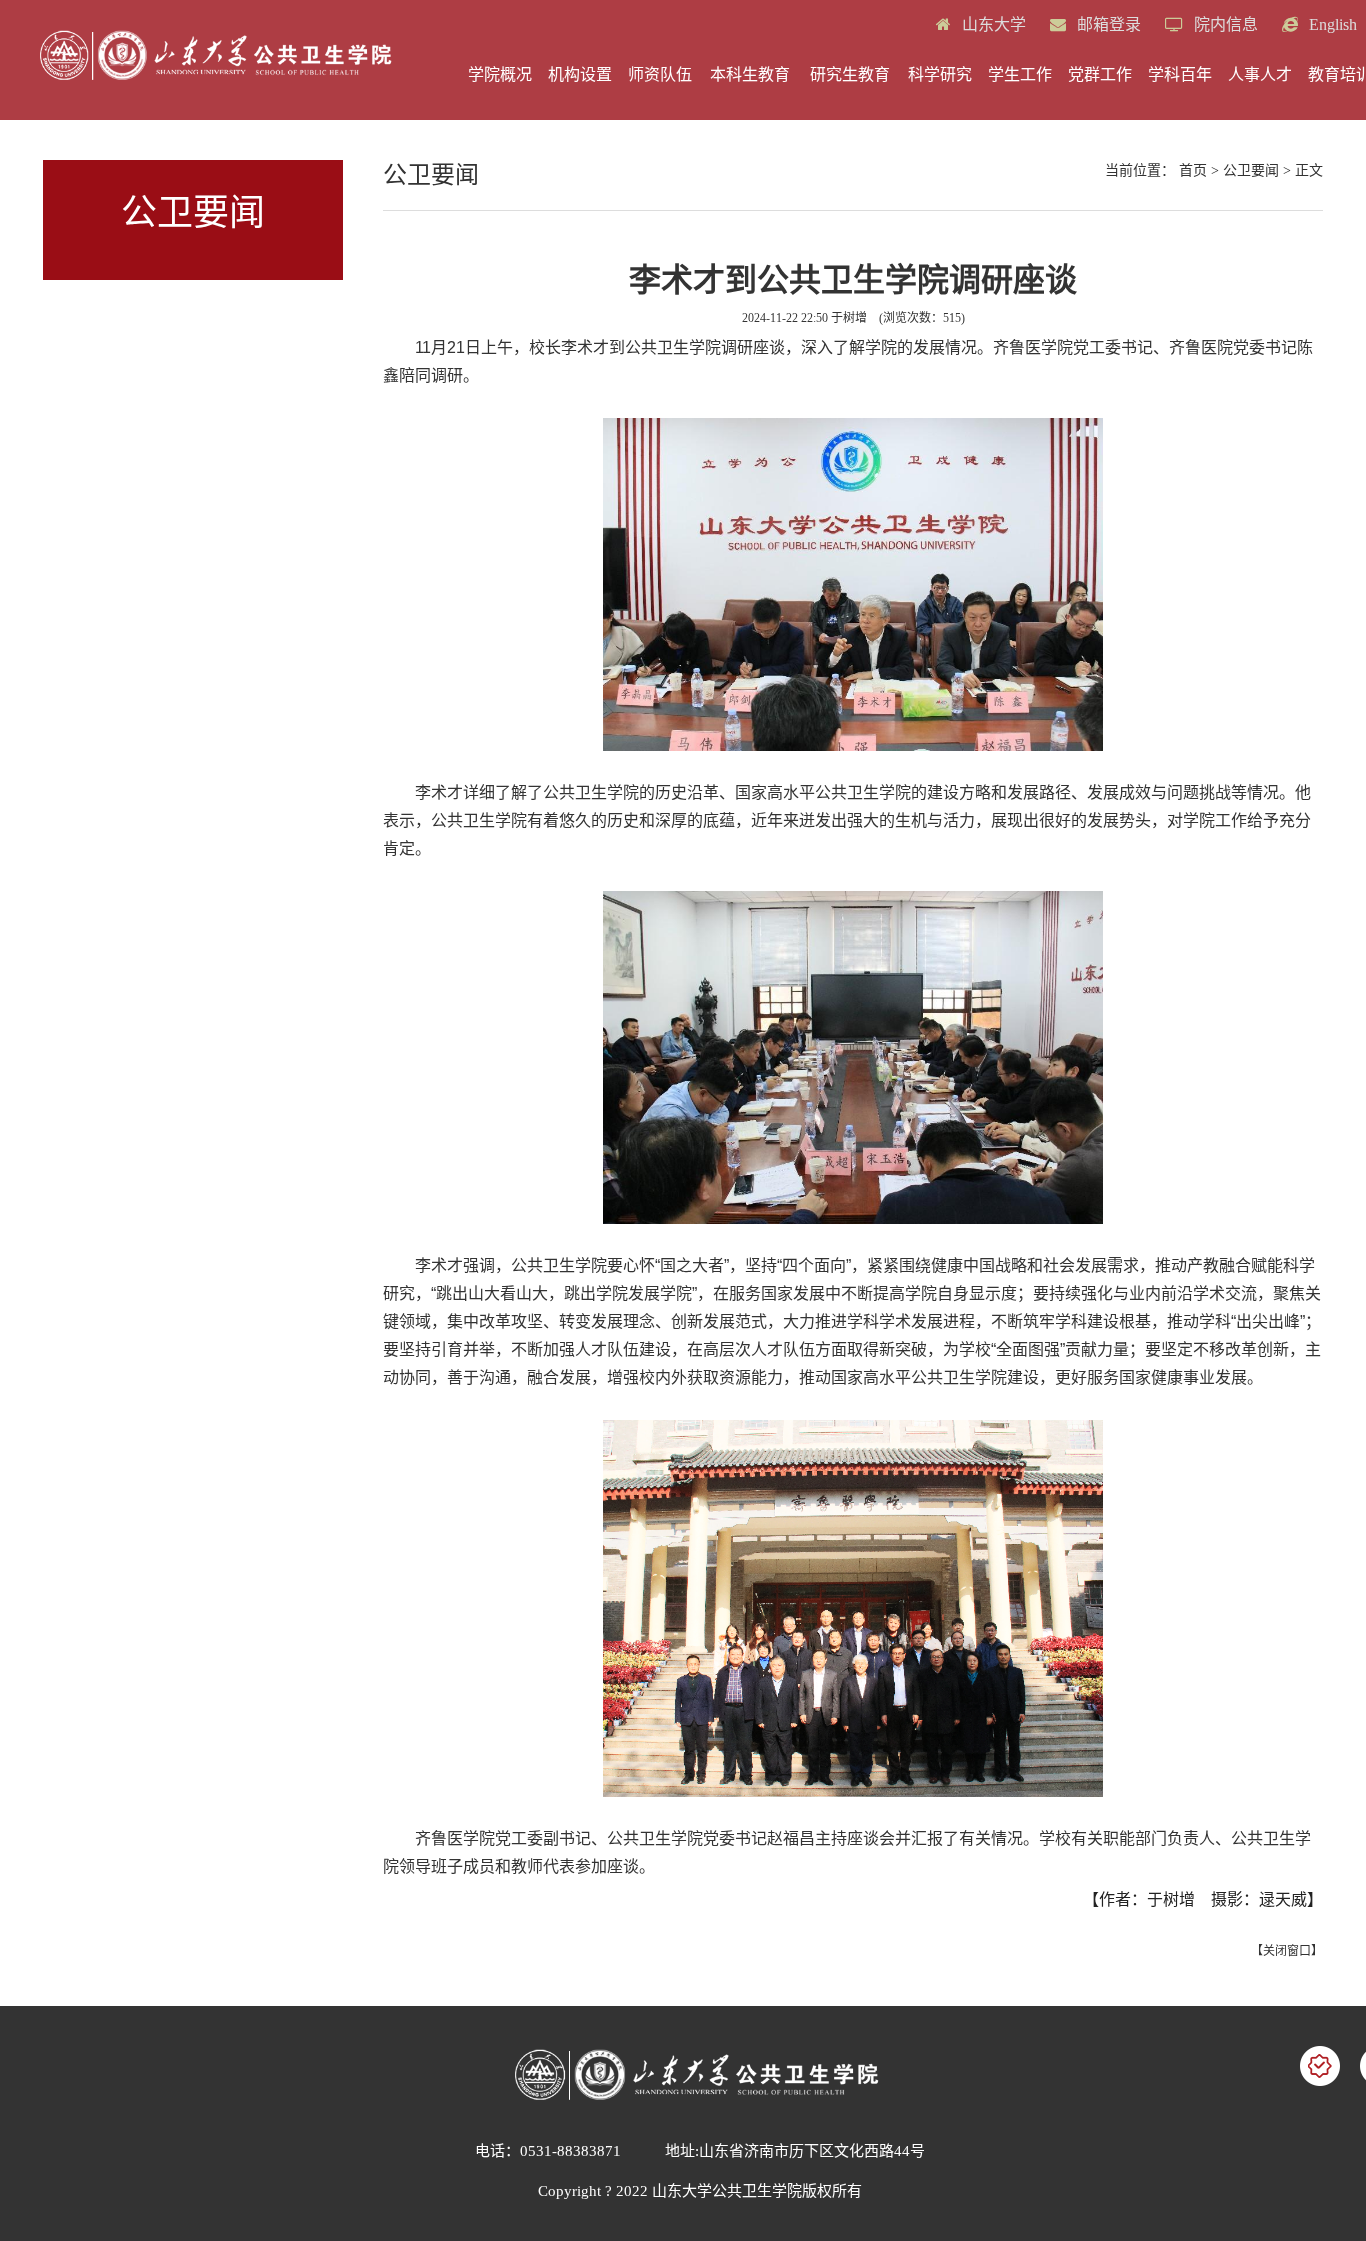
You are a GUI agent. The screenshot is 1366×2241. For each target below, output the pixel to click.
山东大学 (992, 24)
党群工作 (1100, 74)
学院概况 (500, 74)
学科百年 (1180, 74)
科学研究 (940, 74)
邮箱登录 (1107, 24)
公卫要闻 (1251, 170)
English (1331, 24)
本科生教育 (750, 74)
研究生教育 (850, 74)
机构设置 (580, 74)
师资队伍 (660, 74)
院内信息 (1224, 24)
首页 (1193, 170)
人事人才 (1260, 74)
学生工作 (1020, 74)
